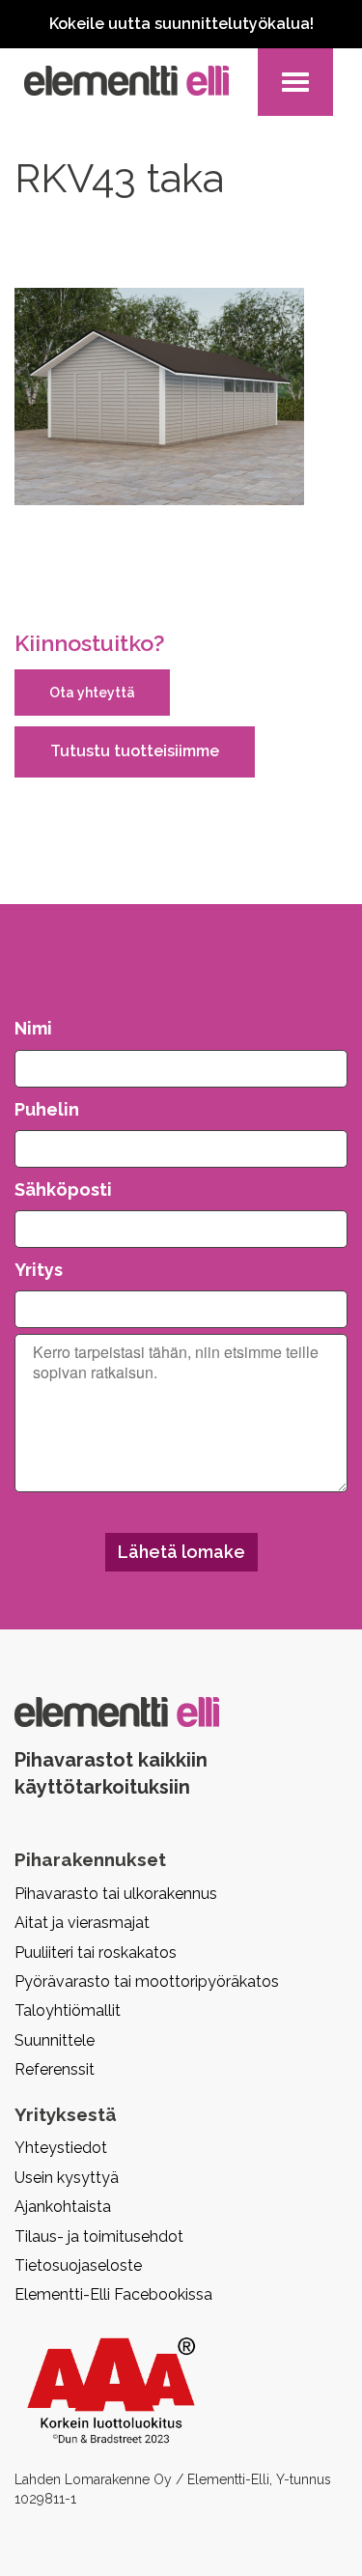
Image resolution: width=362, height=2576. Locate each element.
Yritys (39, 1270)
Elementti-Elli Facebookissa (113, 2294)
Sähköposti (63, 1189)
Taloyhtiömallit (68, 2010)
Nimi (33, 1028)
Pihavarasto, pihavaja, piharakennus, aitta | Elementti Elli (126, 81)
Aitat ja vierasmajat (82, 1923)
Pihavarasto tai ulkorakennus (116, 1894)
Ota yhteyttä (92, 693)
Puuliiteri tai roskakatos (96, 1953)
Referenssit (55, 2069)
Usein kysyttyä (67, 2178)
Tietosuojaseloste (78, 2265)
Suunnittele (55, 2040)
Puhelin (47, 1109)
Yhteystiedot (61, 2148)
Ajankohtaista (63, 2207)
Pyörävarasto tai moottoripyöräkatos (147, 1982)
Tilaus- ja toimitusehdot (99, 2236)
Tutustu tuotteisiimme (135, 751)
